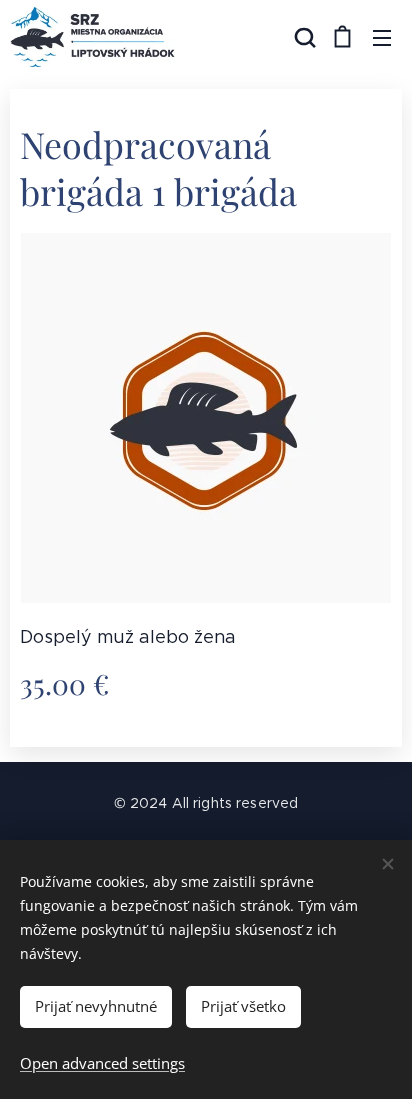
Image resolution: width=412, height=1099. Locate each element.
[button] (303, 37)
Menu (382, 37)
